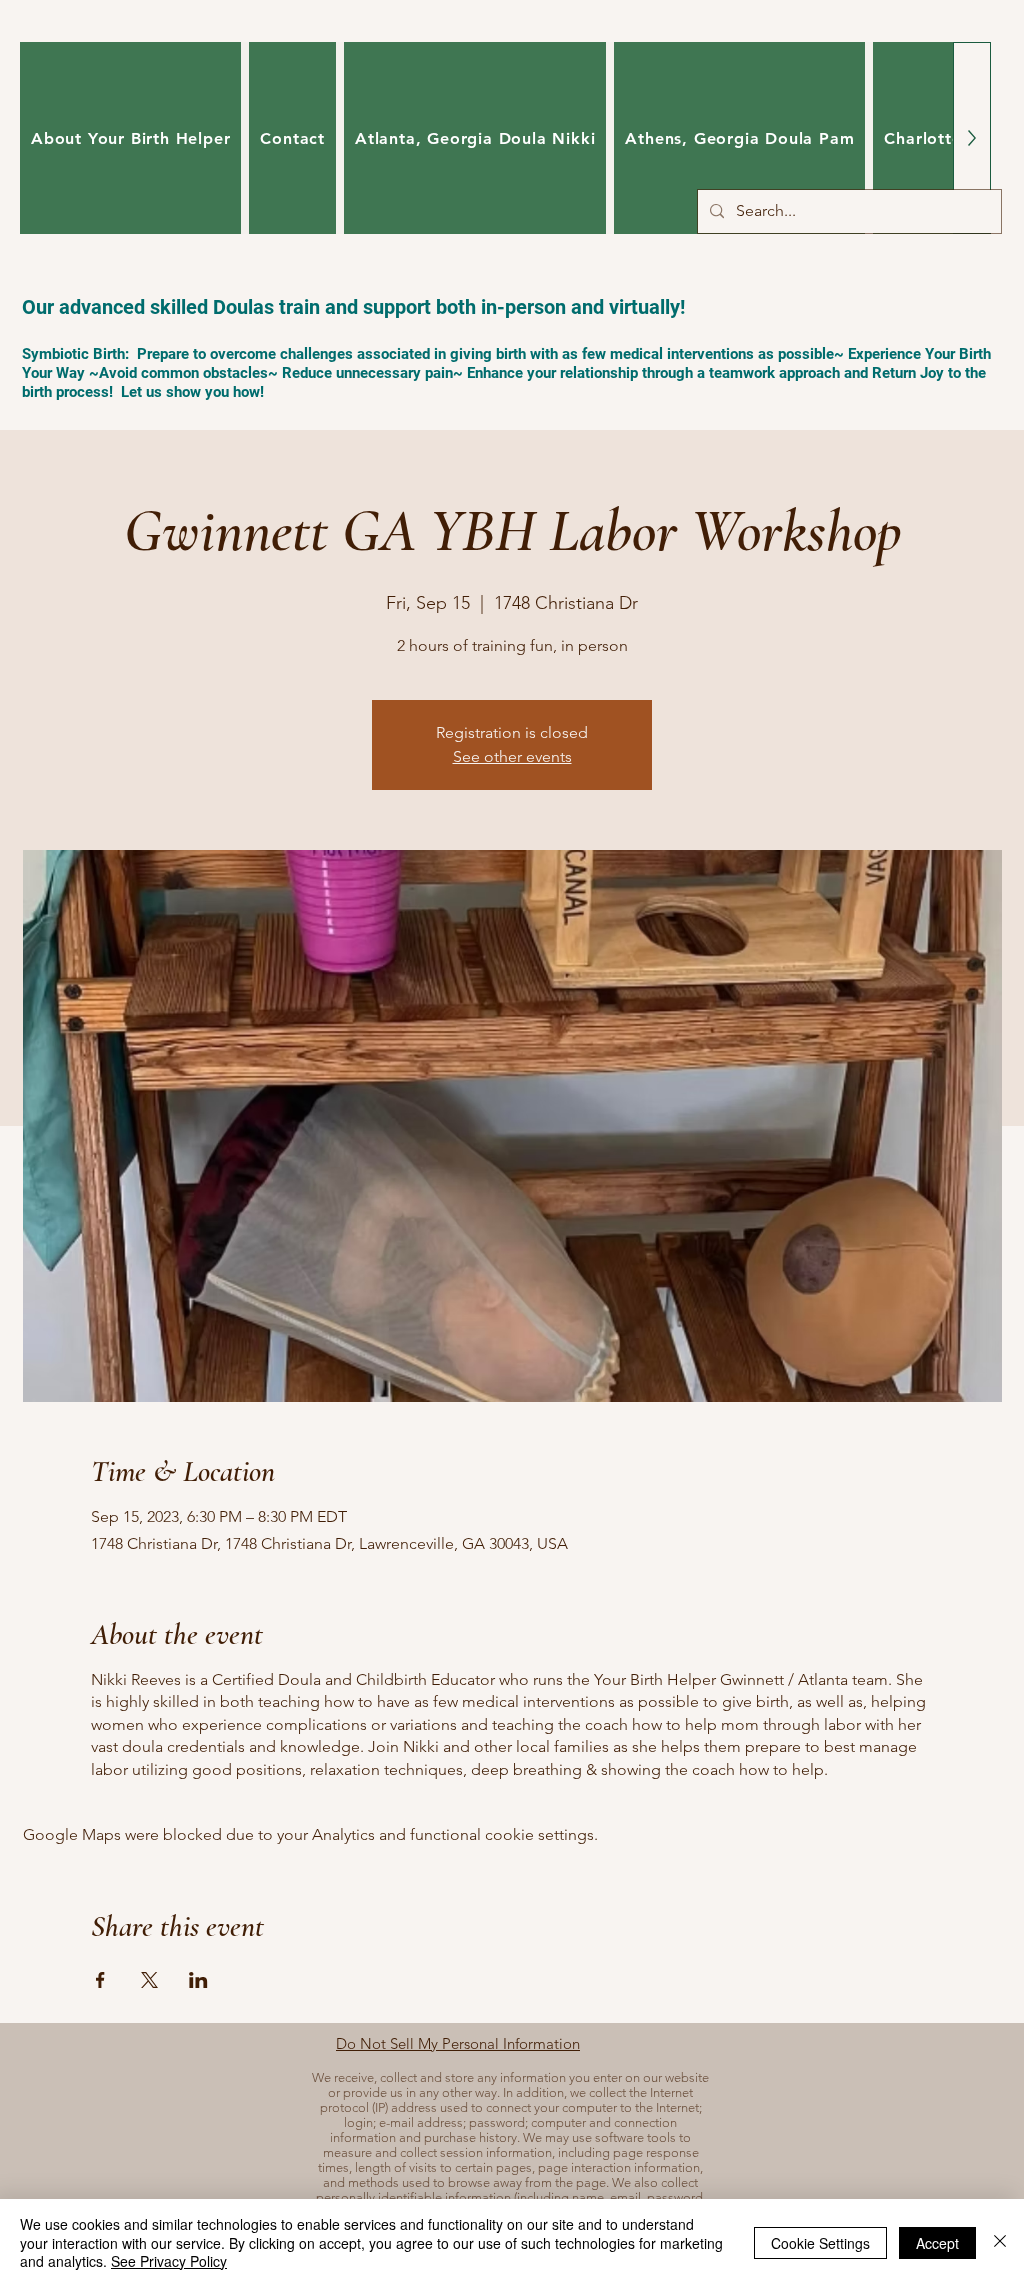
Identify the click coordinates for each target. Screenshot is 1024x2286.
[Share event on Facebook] (100, 1980)
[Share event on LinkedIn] (198, 1980)
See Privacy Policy (169, 2261)
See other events (512, 756)
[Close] (1000, 2242)
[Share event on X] (149, 1980)
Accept (937, 2243)
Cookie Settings (820, 2243)
